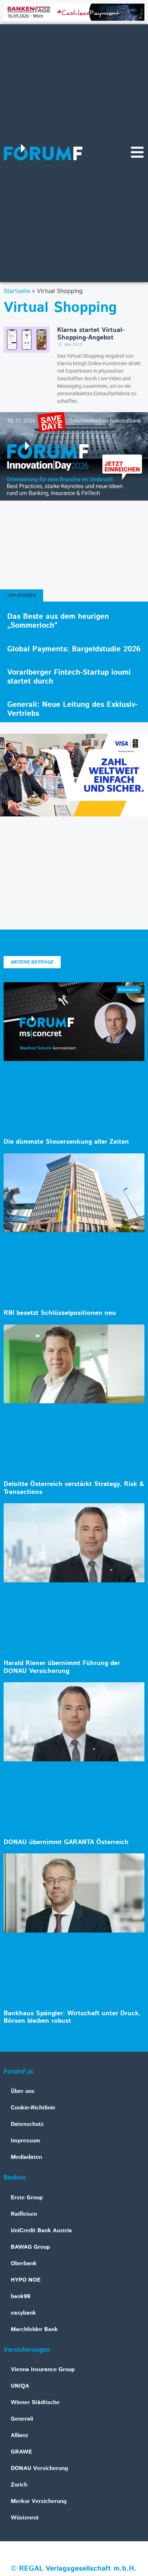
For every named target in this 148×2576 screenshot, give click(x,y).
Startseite (17, 291)
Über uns (23, 2091)
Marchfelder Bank (34, 2329)
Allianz (20, 2435)
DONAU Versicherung (39, 2468)
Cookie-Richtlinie (33, 2108)
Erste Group (27, 2198)
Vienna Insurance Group (43, 2370)
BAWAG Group (30, 2247)
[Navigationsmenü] (137, 152)
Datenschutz (27, 2124)
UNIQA (20, 2386)
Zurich (19, 2485)
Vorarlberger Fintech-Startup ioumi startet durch (69, 677)
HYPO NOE (26, 2280)
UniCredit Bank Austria (41, 2231)
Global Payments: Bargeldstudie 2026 (74, 649)
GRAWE (21, 2452)
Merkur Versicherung (39, 2501)
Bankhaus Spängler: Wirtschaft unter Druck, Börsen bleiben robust (72, 2017)
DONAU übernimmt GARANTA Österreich (66, 1842)
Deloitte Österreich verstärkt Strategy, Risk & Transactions (74, 1488)
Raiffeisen (24, 2214)
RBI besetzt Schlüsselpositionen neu (60, 1313)
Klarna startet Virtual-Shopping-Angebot (91, 334)
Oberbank (24, 2264)
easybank (23, 2313)
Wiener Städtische (35, 2403)
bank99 (20, 2297)
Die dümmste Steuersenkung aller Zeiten (66, 1142)
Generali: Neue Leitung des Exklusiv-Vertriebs (72, 709)
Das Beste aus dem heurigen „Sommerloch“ (58, 621)
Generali (22, 2419)
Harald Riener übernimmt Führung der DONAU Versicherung (62, 1667)
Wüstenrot (25, 2518)
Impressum (26, 2141)
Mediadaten (26, 2157)
